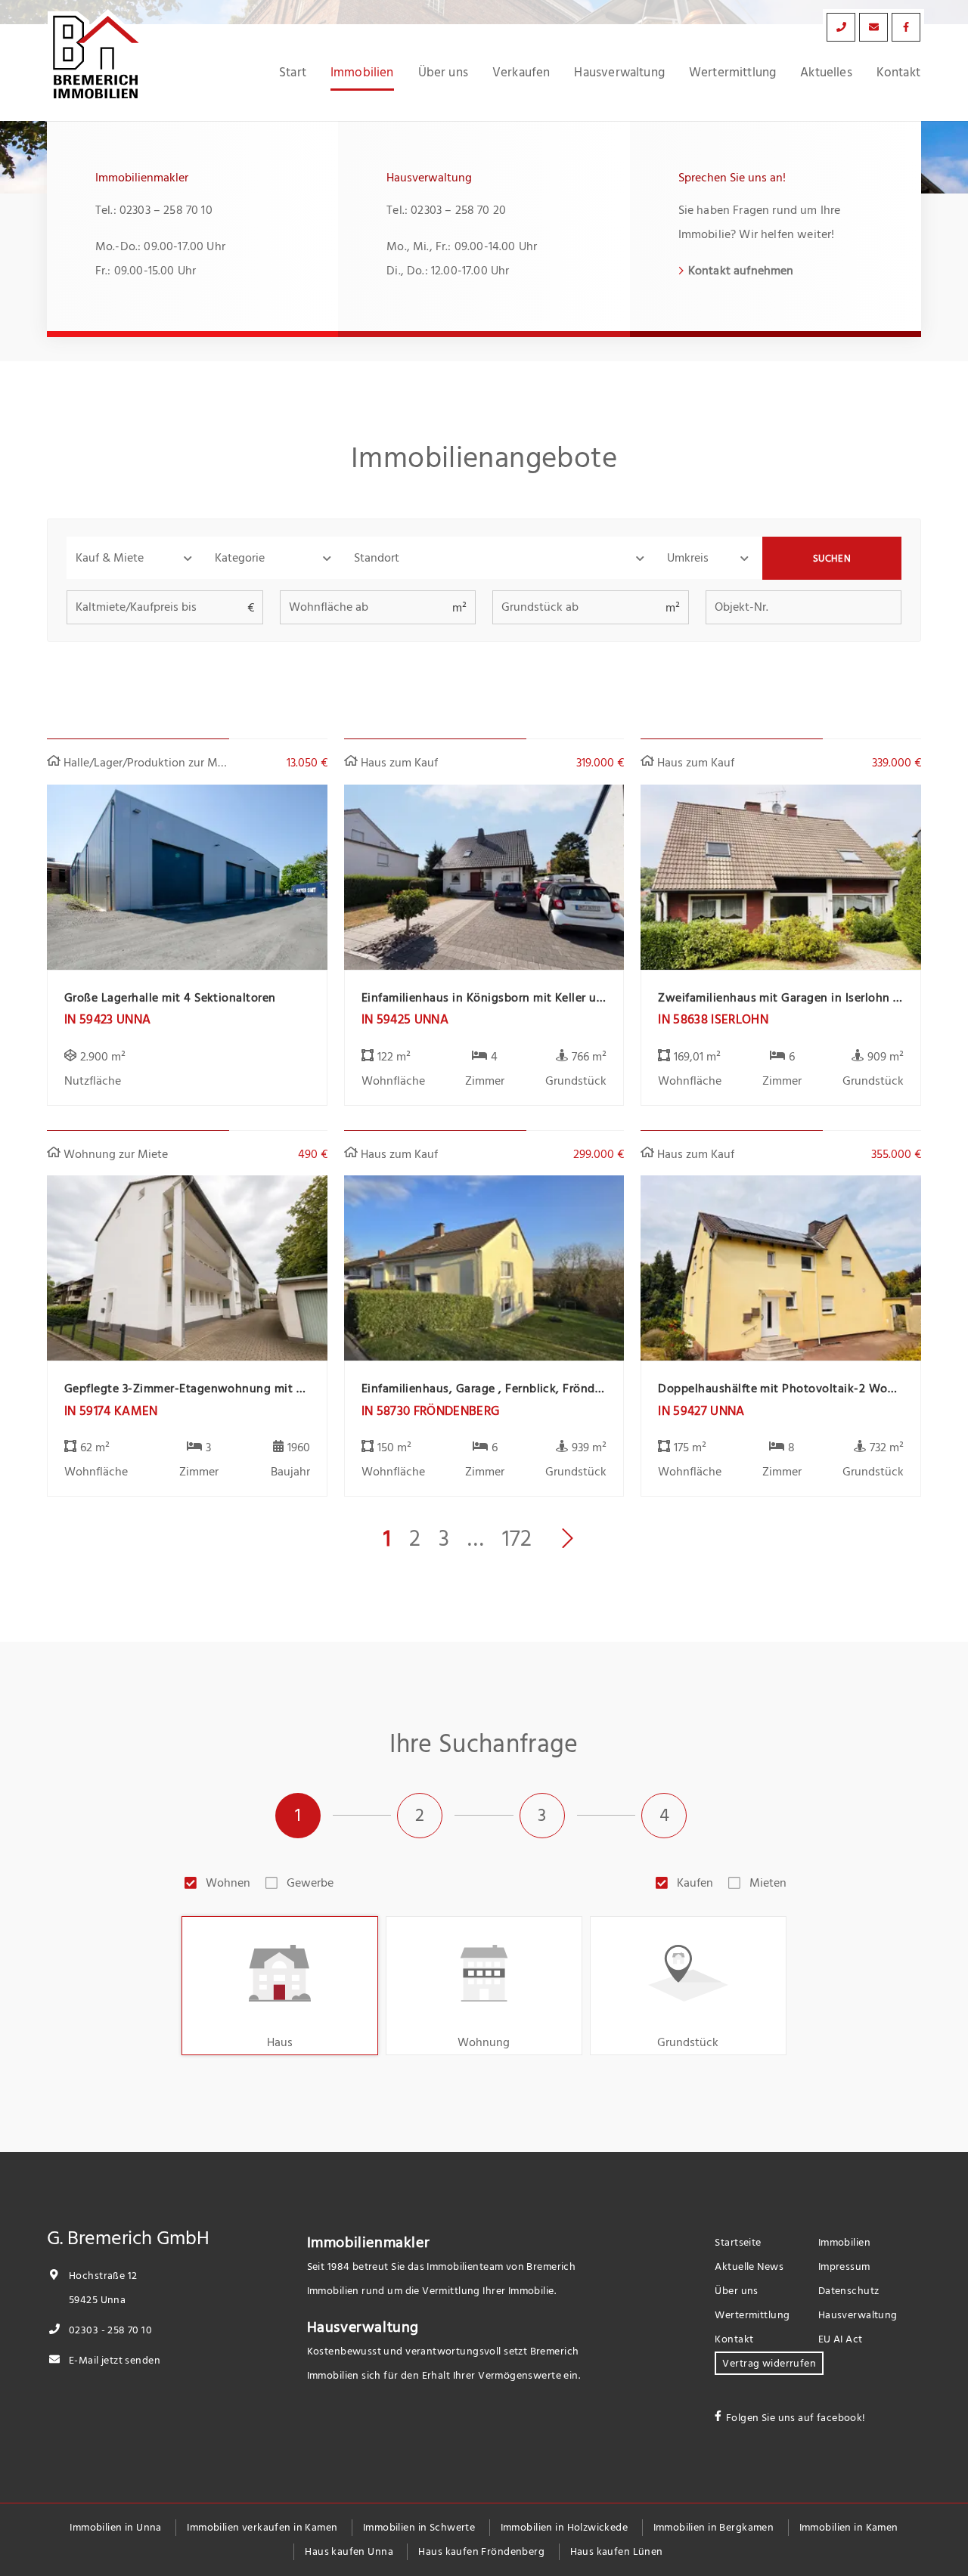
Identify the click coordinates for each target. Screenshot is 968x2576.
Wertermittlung (732, 73)
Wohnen (228, 1883)
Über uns (443, 73)
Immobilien (362, 73)
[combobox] (501, 558)
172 (517, 1539)
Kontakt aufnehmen (741, 271)
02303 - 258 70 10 (109, 2330)
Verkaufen (521, 73)
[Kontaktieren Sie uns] (841, 27)
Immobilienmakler (369, 2243)
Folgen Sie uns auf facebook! (796, 2418)
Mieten (768, 1883)
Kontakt (898, 73)
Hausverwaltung (619, 73)
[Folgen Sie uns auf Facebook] (906, 27)
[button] (136, 558)
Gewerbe (310, 1883)
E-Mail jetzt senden (113, 2360)
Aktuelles (826, 73)
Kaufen (695, 1883)
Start (293, 73)
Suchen (832, 559)
